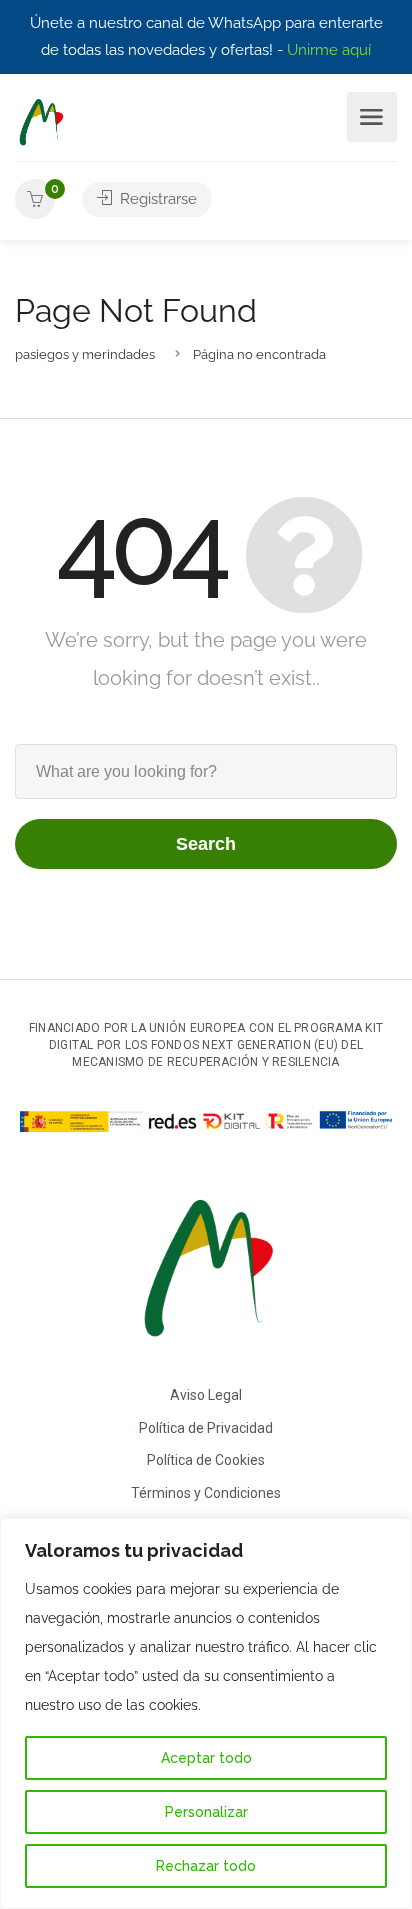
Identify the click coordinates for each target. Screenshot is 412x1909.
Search (206, 844)
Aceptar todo (206, 1758)
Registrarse (156, 199)
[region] (206, 1713)
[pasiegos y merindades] (40, 121)
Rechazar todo (206, 1866)
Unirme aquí (329, 50)
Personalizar (206, 1812)
